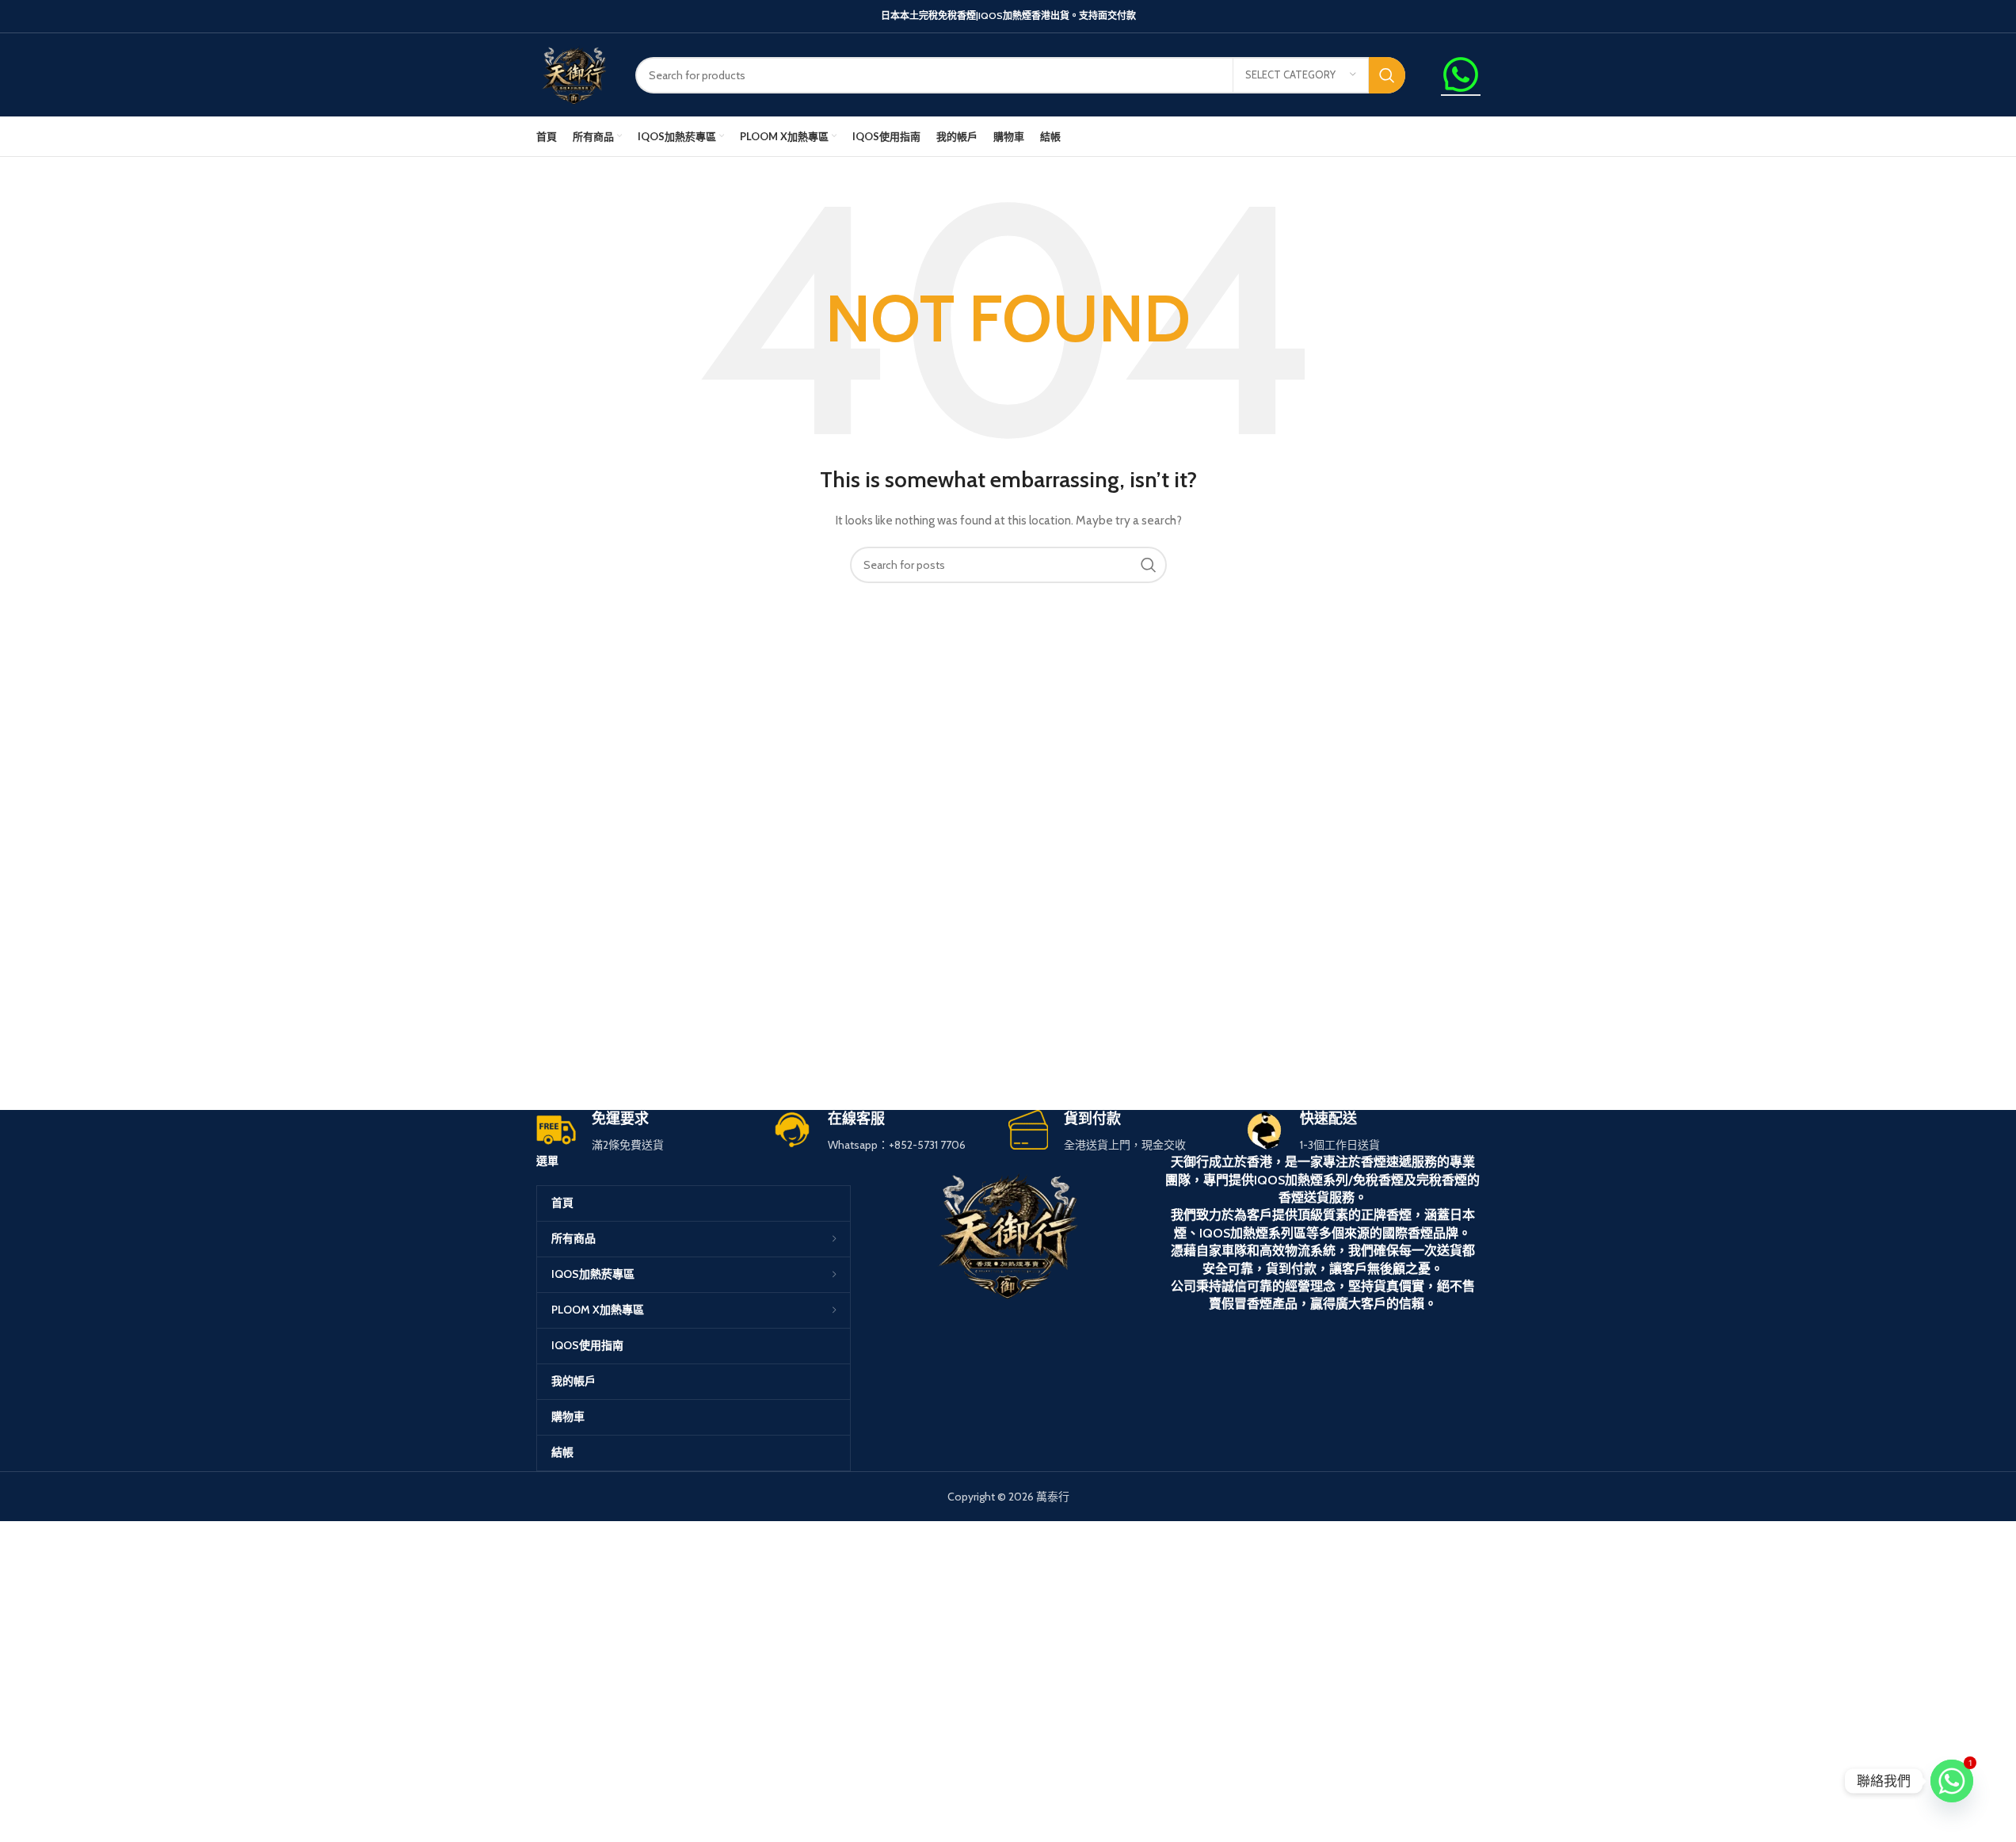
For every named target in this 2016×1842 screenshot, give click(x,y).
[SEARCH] (1387, 75)
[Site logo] (574, 74)
